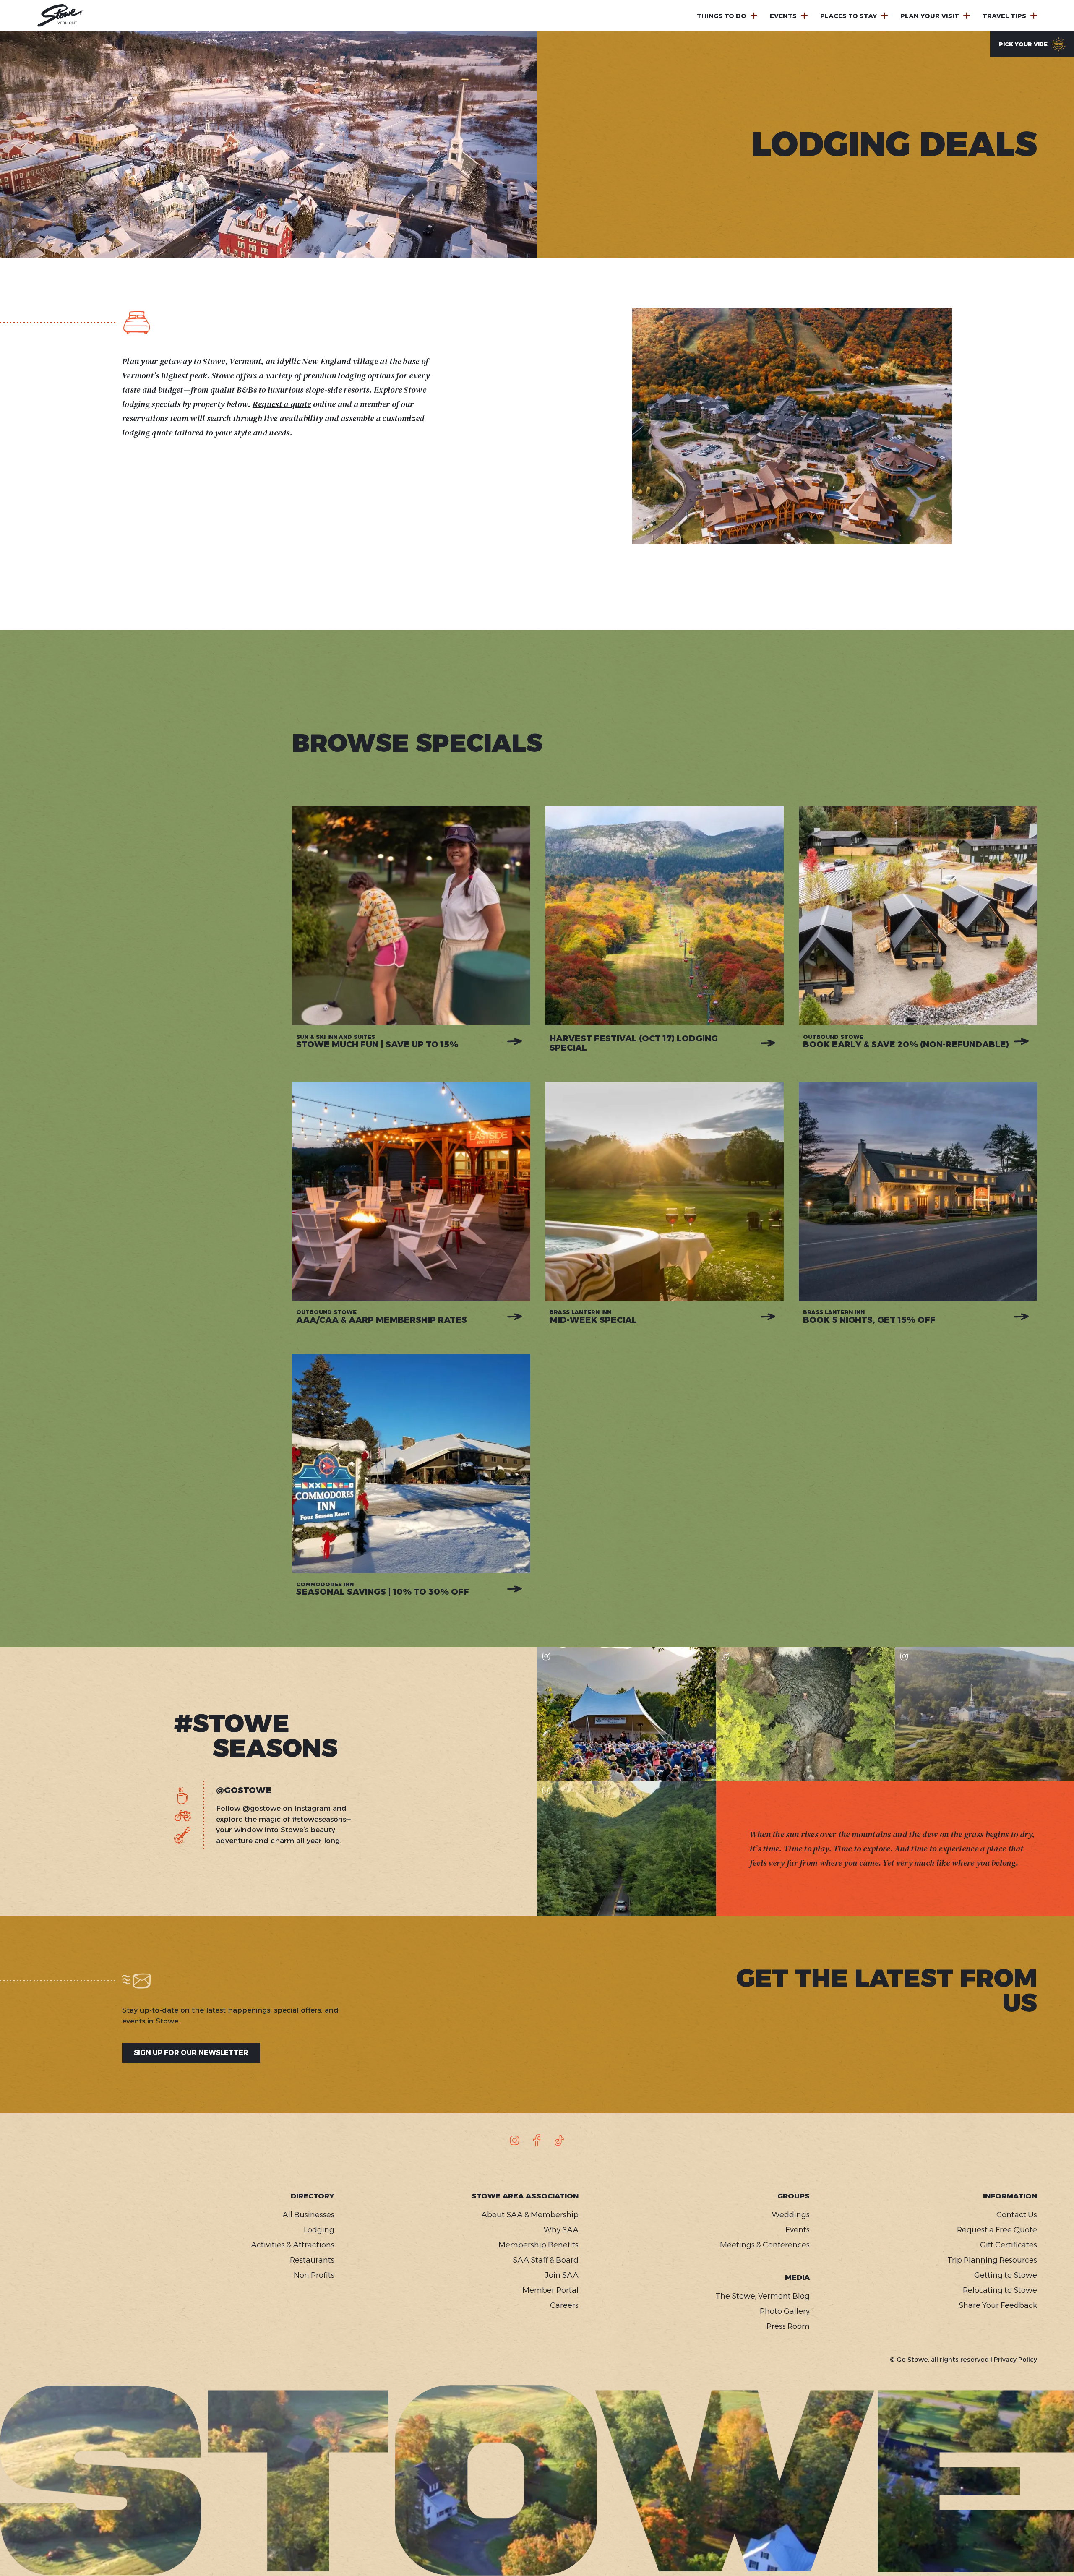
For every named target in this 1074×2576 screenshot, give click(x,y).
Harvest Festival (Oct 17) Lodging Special (634, 1043)
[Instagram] (515, 2141)
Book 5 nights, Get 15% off (869, 1317)
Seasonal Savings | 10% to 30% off (383, 1589)
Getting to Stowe (1005, 2275)
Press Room (788, 2326)
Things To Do (722, 16)
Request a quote (282, 404)
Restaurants (312, 2260)
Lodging (319, 2230)
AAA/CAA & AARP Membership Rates (382, 1317)
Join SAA (562, 2275)
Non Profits (314, 2275)
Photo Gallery (785, 2311)
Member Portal (550, 2290)
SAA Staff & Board (546, 2260)
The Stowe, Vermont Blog (763, 2296)
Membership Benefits (538, 2245)
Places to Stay (849, 16)
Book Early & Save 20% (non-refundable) (906, 1041)
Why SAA (561, 2230)
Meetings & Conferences (765, 2245)
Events (783, 16)
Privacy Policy (1015, 2359)
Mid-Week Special (593, 1317)
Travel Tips (1004, 16)
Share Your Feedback (998, 2305)
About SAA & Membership (530, 2215)
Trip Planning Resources (992, 2260)
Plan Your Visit (930, 16)
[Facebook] (537, 2141)
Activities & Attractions (293, 2245)
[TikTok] (559, 2141)
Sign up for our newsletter (191, 2053)
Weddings (791, 2215)
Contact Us (1017, 2215)
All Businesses (308, 2215)
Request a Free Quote (997, 2230)
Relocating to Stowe (1000, 2290)
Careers (564, 2305)
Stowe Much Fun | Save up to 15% (377, 1041)
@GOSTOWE (244, 1790)
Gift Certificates (1008, 2245)
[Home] (60, 16)
